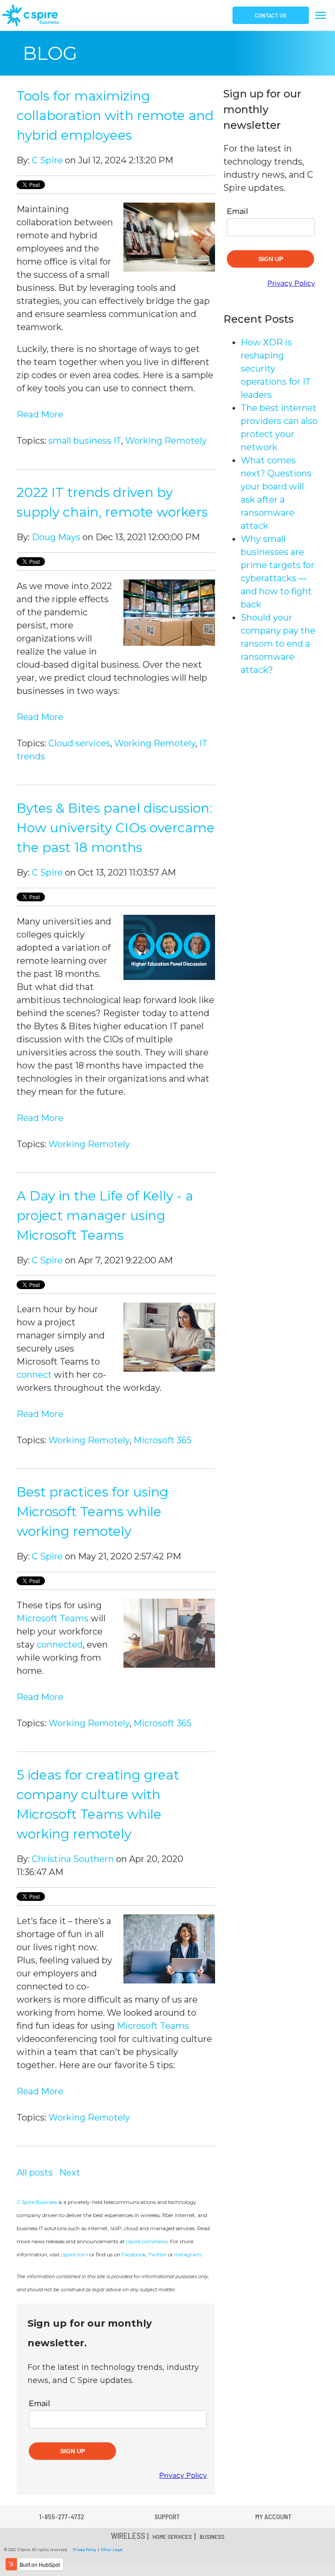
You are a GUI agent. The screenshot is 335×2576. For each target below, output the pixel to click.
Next (70, 2173)
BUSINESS (212, 2536)
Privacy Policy (84, 2549)
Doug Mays (56, 537)
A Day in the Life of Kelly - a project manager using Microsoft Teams (105, 1216)
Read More (40, 414)
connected (60, 1645)
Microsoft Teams (53, 1618)
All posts (35, 2173)
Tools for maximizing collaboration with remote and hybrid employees (115, 116)
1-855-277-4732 (62, 2516)
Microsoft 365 (162, 1440)
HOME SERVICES (172, 2536)
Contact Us (271, 15)
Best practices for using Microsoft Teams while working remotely (92, 1512)
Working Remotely (166, 441)
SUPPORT (167, 2516)
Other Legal (112, 2549)
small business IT (85, 441)
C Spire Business (37, 2202)
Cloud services (79, 743)
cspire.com (75, 2254)
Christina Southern (73, 1859)
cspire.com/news (147, 2241)
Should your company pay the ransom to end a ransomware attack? (278, 644)
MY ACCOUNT (273, 2516)
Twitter (157, 2254)
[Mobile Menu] (323, 15)
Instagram (188, 2254)
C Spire (47, 160)
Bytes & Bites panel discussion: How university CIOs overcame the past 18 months (116, 828)
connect (35, 1375)
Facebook (134, 2254)
